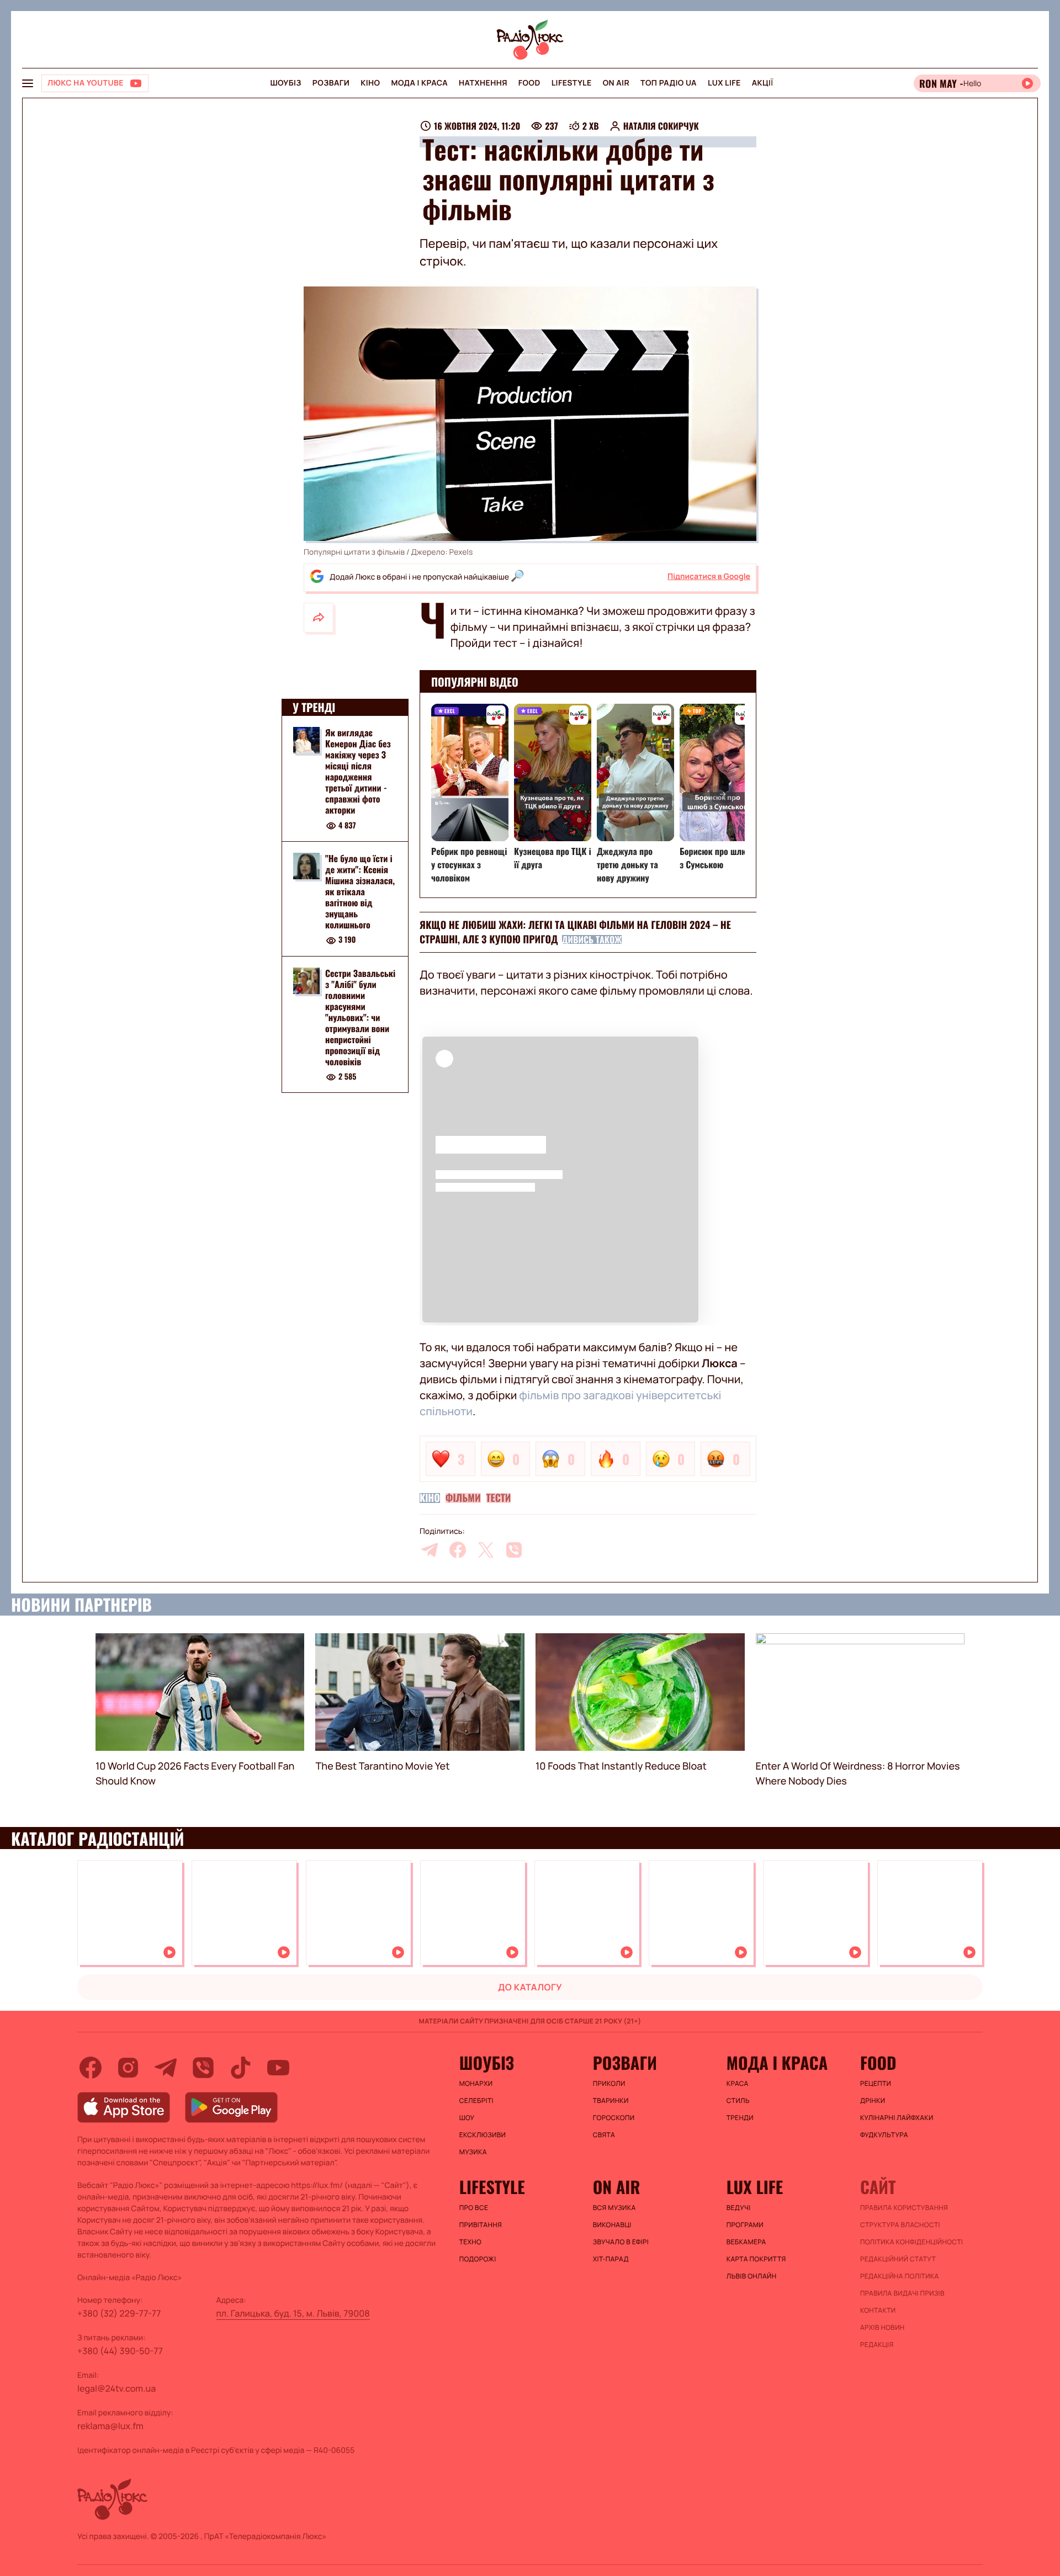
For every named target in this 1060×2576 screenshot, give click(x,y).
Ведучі (739, 2208)
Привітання (481, 2225)
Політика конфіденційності (911, 2242)
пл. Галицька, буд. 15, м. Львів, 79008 (293, 2313)
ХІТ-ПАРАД (611, 2259)
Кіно (370, 83)
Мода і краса (420, 83)
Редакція (877, 2345)
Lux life (724, 83)
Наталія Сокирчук (661, 126)
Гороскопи (614, 2118)
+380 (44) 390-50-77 (120, 2351)
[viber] (514, 1550)
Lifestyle (572, 83)
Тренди (740, 2118)
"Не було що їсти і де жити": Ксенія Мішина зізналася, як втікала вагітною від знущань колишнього (360, 891)
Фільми (463, 1498)
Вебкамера (746, 2242)
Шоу (467, 2118)
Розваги (331, 83)
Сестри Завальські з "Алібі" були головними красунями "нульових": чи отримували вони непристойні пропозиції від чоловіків (360, 1017)
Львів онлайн (752, 2276)
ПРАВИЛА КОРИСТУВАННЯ (904, 2208)
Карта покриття (756, 2259)
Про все (474, 2208)
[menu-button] (28, 83)
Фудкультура (884, 2135)
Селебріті (476, 2101)
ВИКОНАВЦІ (612, 2225)
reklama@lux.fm (110, 2426)
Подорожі (478, 2259)
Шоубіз (285, 83)
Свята (604, 2135)
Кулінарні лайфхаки (897, 2118)
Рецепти (876, 2084)
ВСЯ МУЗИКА (614, 2208)
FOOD (529, 83)
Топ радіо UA (669, 83)
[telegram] (430, 1550)
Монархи (476, 2084)
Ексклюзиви (483, 2135)
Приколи (609, 2084)
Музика (473, 2152)
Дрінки (873, 2101)
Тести (499, 1498)
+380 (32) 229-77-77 (119, 2313)
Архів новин (883, 2328)
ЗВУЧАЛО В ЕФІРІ (621, 2242)
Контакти (878, 2311)
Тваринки (611, 2101)
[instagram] (128, 2068)
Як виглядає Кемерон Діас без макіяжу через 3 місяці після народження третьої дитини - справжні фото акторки (358, 771)
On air (616, 83)
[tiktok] (241, 2068)
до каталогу (530, 1987)
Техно (471, 2242)
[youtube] (278, 2068)
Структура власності (900, 2225)
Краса (738, 2084)
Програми (745, 2225)
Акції (763, 83)
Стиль (738, 2101)
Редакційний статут (898, 2259)
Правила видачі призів (902, 2293)
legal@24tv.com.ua (116, 2388)
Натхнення (483, 83)
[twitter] (486, 1550)
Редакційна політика (900, 2276)
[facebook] (458, 1550)
